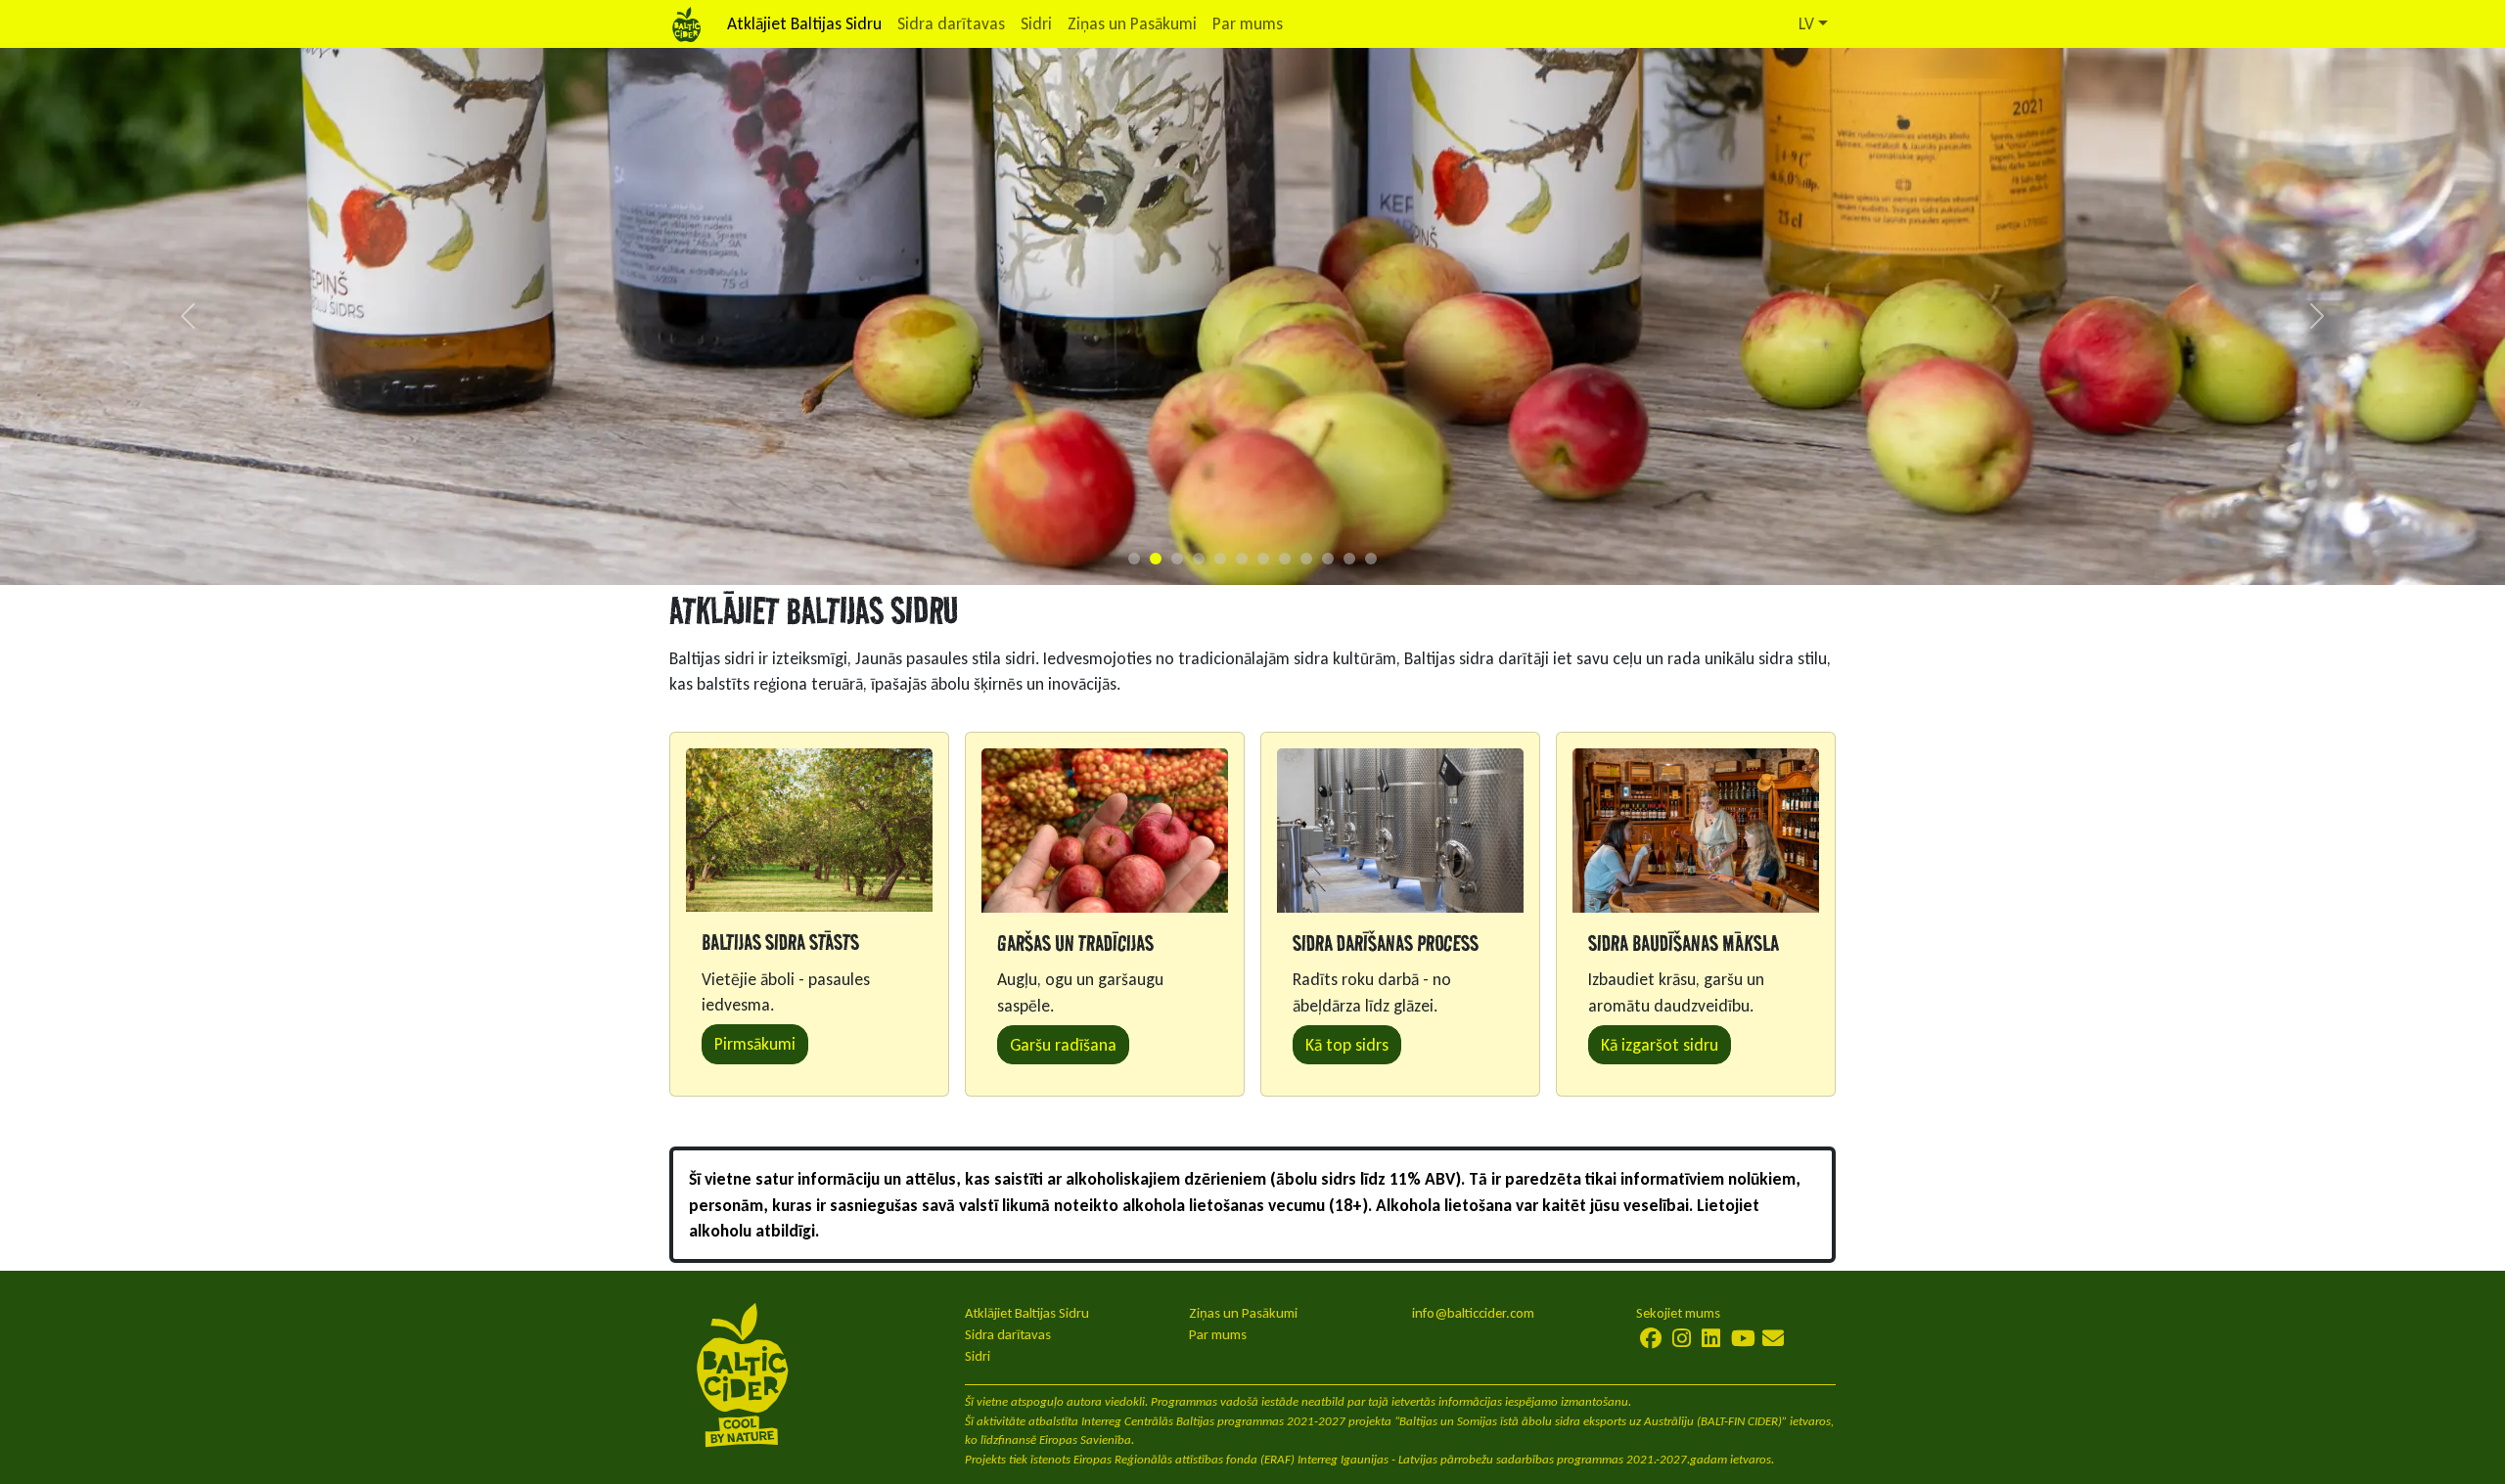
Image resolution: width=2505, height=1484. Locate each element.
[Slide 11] (1349, 559)
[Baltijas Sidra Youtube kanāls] (1743, 1338)
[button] (188, 316)
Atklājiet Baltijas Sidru (804, 23)
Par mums (1248, 23)
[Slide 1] (1134, 559)
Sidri (1036, 23)
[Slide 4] (1199, 559)
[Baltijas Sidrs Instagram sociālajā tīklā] (1682, 1338)
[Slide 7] (1263, 559)
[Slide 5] (1220, 559)
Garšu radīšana (1063, 1045)
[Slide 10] (1328, 559)
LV (1806, 23)
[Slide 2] (1156, 559)
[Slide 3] (1177, 559)
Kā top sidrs (1347, 1045)
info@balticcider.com (1473, 1313)
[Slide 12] (1371, 559)
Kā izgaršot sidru (1660, 1045)
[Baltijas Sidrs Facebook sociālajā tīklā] (1652, 1338)
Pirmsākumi (755, 1044)
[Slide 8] (1285, 559)
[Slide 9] (1306, 559)
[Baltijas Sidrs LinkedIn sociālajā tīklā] (1711, 1338)
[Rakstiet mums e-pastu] (1773, 1338)
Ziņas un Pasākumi (1132, 23)
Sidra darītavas (951, 23)
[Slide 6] (1242, 559)
